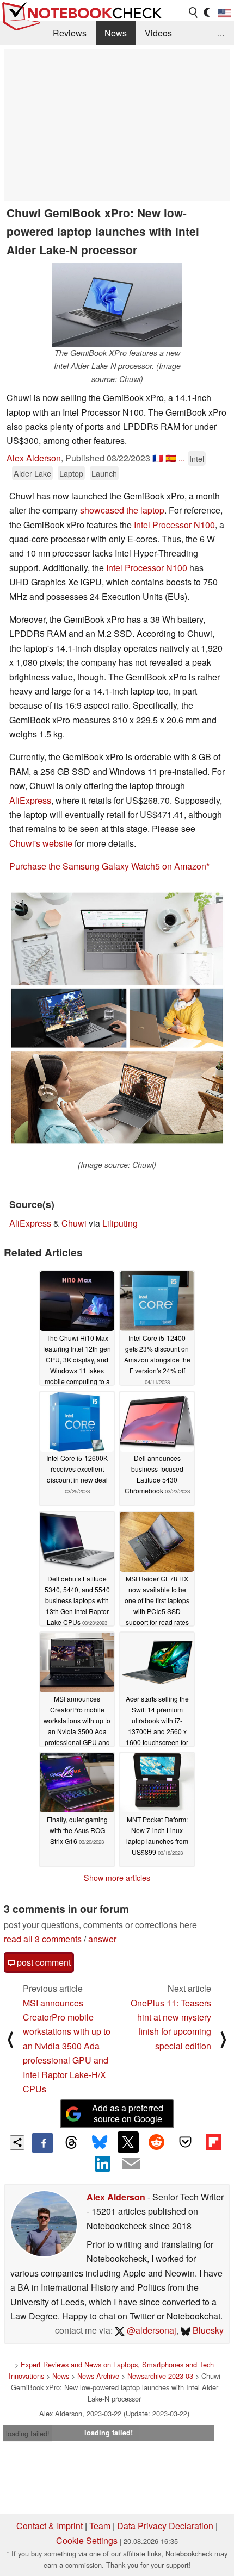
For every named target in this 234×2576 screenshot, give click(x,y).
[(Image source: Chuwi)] (117, 1022)
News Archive (98, 2376)
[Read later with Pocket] (185, 2142)
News (116, 33)
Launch (104, 473)
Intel (197, 458)
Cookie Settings (87, 2540)
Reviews (70, 33)
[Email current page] (131, 2164)
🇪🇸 (171, 458)
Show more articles (117, 1878)
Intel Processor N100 (174, 525)
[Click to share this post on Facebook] (42, 2143)
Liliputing (120, 1223)
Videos (158, 33)
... (221, 33)
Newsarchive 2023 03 (160, 2376)
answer (102, 1939)
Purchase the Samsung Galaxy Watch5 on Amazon (108, 866)
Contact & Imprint (50, 2526)
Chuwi (74, 1223)
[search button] (194, 12)
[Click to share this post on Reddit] (157, 2142)
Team (100, 2526)
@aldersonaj (150, 2330)
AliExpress (30, 800)
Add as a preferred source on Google (128, 2114)
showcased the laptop (122, 510)
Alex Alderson (34, 458)
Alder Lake (32, 473)
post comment (43, 1962)
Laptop (71, 473)
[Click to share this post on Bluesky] (100, 2143)
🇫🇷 (158, 458)
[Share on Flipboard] (213, 2142)
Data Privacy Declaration (165, 2526)
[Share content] (17, 2143)
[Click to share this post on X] (128, 2142)
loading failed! (28, 2433)
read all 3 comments (43, 1939)
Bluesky (207, 2330)
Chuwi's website (41, 843)
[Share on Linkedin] (103, 2164)
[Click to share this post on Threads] (71, 2143)
